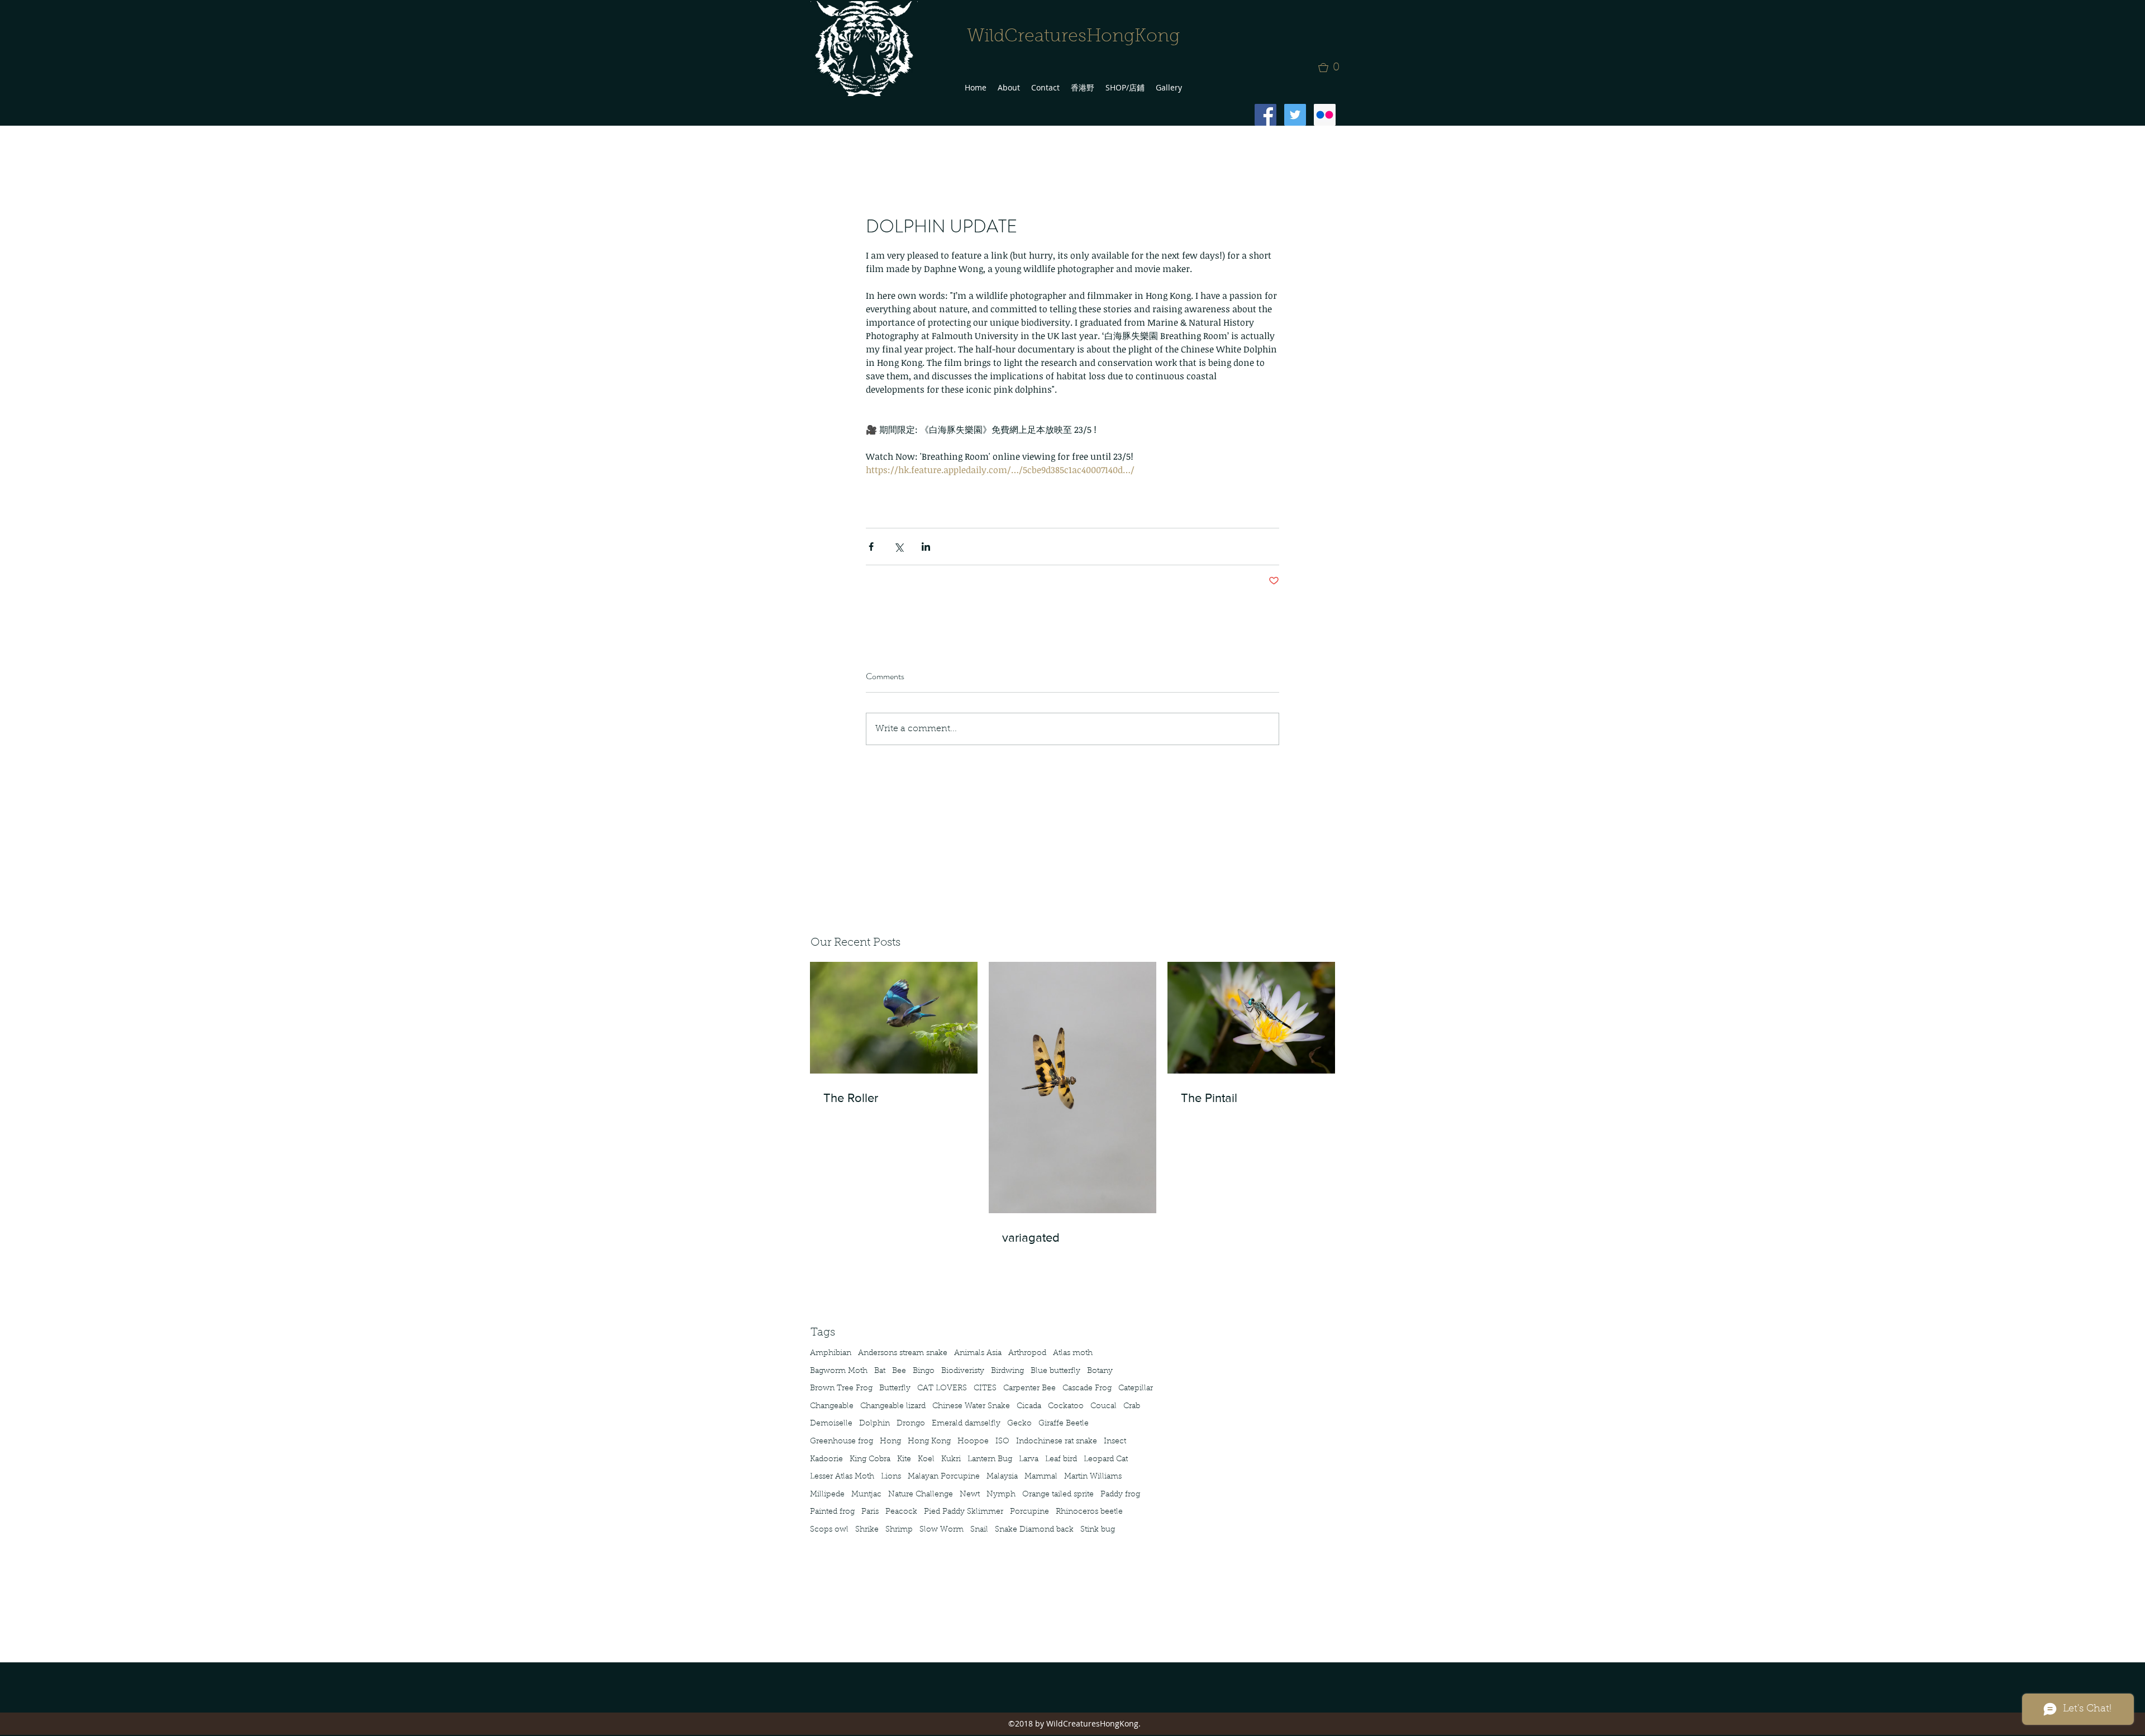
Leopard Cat (1106, 1460)
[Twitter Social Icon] (1295, 115)
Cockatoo (1066, 1406)
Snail (979, 1530)
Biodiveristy (963, 1371)
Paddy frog (1120, 1495)
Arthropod (1027, 1353)
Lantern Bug (990, 1460)
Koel (926, 1460)
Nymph (1001, 1495)
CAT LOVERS (942, 1389)
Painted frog (832, 1512)
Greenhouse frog (842, 1442)
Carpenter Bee (1029, 1389)
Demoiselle (831, 1424)
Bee (899, 1371)
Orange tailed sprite (1058, 1495)
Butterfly (895, 1389)
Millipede (827, 1495)
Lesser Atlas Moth (842, 1477)
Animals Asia (978, 1353)
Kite (904, 1460)
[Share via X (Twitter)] (898, 547)
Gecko (1019, 1424)
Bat (880, 1371)
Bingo (924, 1371)
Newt (970, 1495)
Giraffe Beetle (1064, 1424)
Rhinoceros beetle (1089, 1512)
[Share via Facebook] (871, 547)
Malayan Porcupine (944, 1477)
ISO (1002, 1442)
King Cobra (870, 1460)
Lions (891, 1477)
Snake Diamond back (1034, 1530)
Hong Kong (929, 1442)
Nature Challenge (921, 1495)
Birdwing (1007, 1371)
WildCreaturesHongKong (1073, 37)
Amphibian (831, 1353)
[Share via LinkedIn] (926, 547)
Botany (1100, 1371)
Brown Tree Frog (841, 1389)
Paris (870, 1512)
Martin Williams (1093, 1477)
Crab (1132, 1406)
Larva (1029, 1460)
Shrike (867, 1530)
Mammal (1041, 1477)
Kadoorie (826, 1460)
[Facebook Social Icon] (1265, 115)
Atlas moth (1073, 1353)
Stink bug (1098, 1530)
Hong (890, 1442)
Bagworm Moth (839, 1371)
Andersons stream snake (903, 1353)
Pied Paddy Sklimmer (964, 1512)
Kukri (951, 1460)
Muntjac (866, 1495)
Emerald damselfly (966, 1424)
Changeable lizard (893, 1406)
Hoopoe (973, 1442)
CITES (985, 1389)
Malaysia (1002, 1477)
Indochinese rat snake (1057, 1442)
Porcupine (1029, 1512)
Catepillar (1136, 1389)
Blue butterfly (1055, 1371)
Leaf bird (1061, 1460)
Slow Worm (942, 1530)
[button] (1332, 68)
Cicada (1029, 1406)
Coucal (1104, 1406)
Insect (1115, 1442)
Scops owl (829, 1530)
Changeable (832, 1406)
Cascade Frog (1087, 1389)
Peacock (901, 1512)
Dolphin (874, 1424)
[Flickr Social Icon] (1325, 115)
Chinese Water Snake (971, 1406)
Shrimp (899, 1530)
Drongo (911, 1424)
